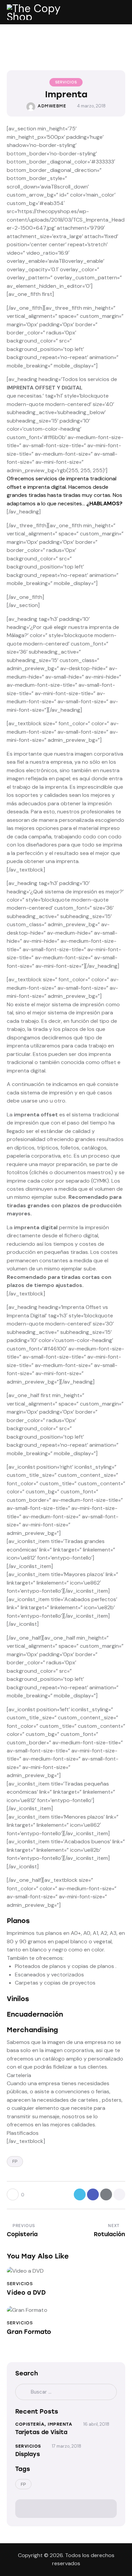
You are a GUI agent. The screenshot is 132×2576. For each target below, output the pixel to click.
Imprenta (60, 2424)
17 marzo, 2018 (67, 2446)
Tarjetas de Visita (41, 2432)
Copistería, (31, 2424)
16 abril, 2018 (96, 2424)
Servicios (66, 82)
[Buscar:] (66, 2392)
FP (15, 2161)
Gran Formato (29, 2332)
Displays (28, 2454)
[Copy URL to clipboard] (119, 2194)
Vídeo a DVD (26, 2293)
